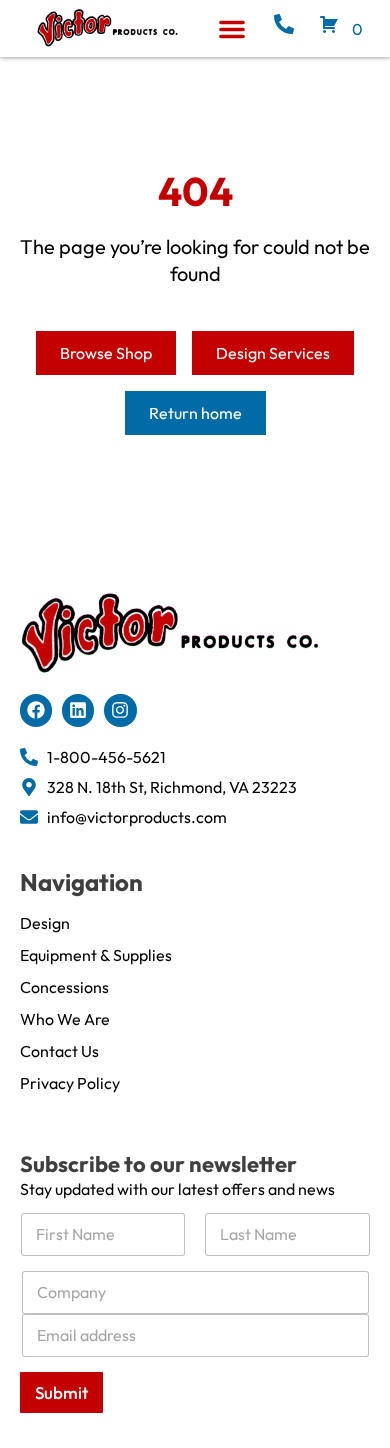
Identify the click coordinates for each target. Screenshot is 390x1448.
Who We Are (65, 1019)
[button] (232, 29)
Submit (61, 1392)
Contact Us (59, 1051)
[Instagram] (120, 710)
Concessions (64, 987)
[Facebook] (36, 710)
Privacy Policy (70, 1083)
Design (45, 923)
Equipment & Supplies (96, 955)
